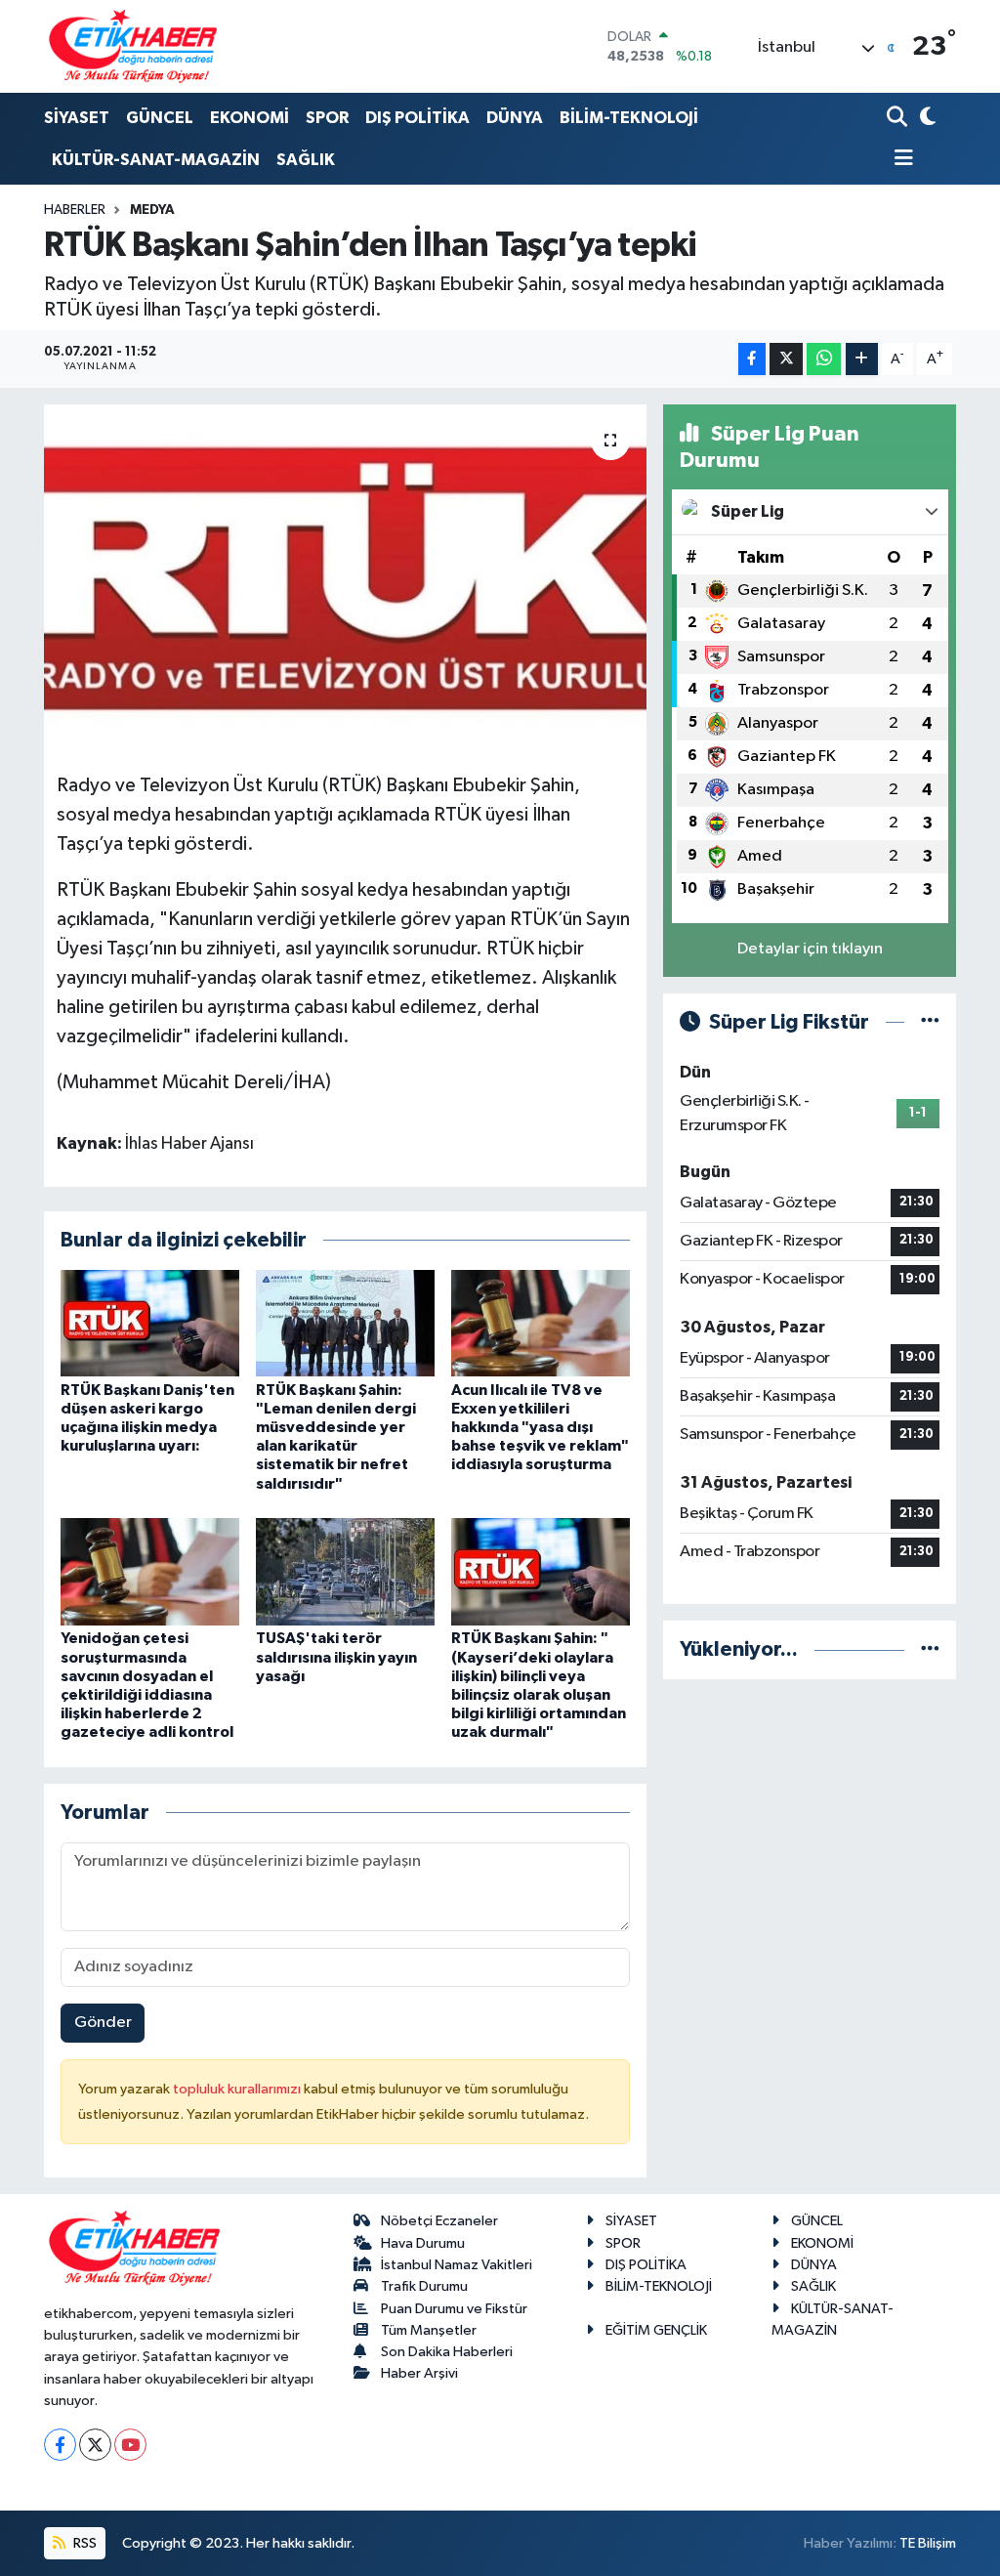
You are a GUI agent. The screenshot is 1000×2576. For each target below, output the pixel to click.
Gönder (103, 2023)
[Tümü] (930, 1649)
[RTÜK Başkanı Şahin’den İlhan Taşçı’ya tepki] (345, 581)
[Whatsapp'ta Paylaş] (824, 359)
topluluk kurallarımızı (238, 2089)
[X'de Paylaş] (786, 359)
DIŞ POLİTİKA (417, 118)
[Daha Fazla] (862, 359)
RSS (83, 2543)
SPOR (327, 118)
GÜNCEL (160, 118)
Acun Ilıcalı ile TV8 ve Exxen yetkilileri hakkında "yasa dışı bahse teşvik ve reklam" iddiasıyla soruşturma (540, 1428)
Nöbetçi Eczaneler (439, 2221)
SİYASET (77, 118)
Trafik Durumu (424, 2286)
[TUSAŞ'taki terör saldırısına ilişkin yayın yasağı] (345, 1571)
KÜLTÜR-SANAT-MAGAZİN (156, 160)
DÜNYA (515, 118)
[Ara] (899, 119)
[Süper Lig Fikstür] (930, 1022)
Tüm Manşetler (429, 2330)
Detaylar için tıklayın (810, 949)
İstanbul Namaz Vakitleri (457, 2265)
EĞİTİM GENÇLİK (656, 2330)
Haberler (75, 210)
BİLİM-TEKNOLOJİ (629, 118)
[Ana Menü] (900, 160)
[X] (95, 2445)
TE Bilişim (928, 2543)
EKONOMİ (250, 118)
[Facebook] (60, 2445)
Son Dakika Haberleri (447, 2352)
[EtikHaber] (133, 46)
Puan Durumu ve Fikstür (454, 2309)
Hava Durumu (423, 2243)
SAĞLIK (306, 160)
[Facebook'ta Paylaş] (752, 359)
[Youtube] (130, 2445)
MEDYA (152, 210)
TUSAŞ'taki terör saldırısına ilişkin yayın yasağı (336, 1657)
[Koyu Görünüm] (925, 119)
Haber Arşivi (419, 2373)
